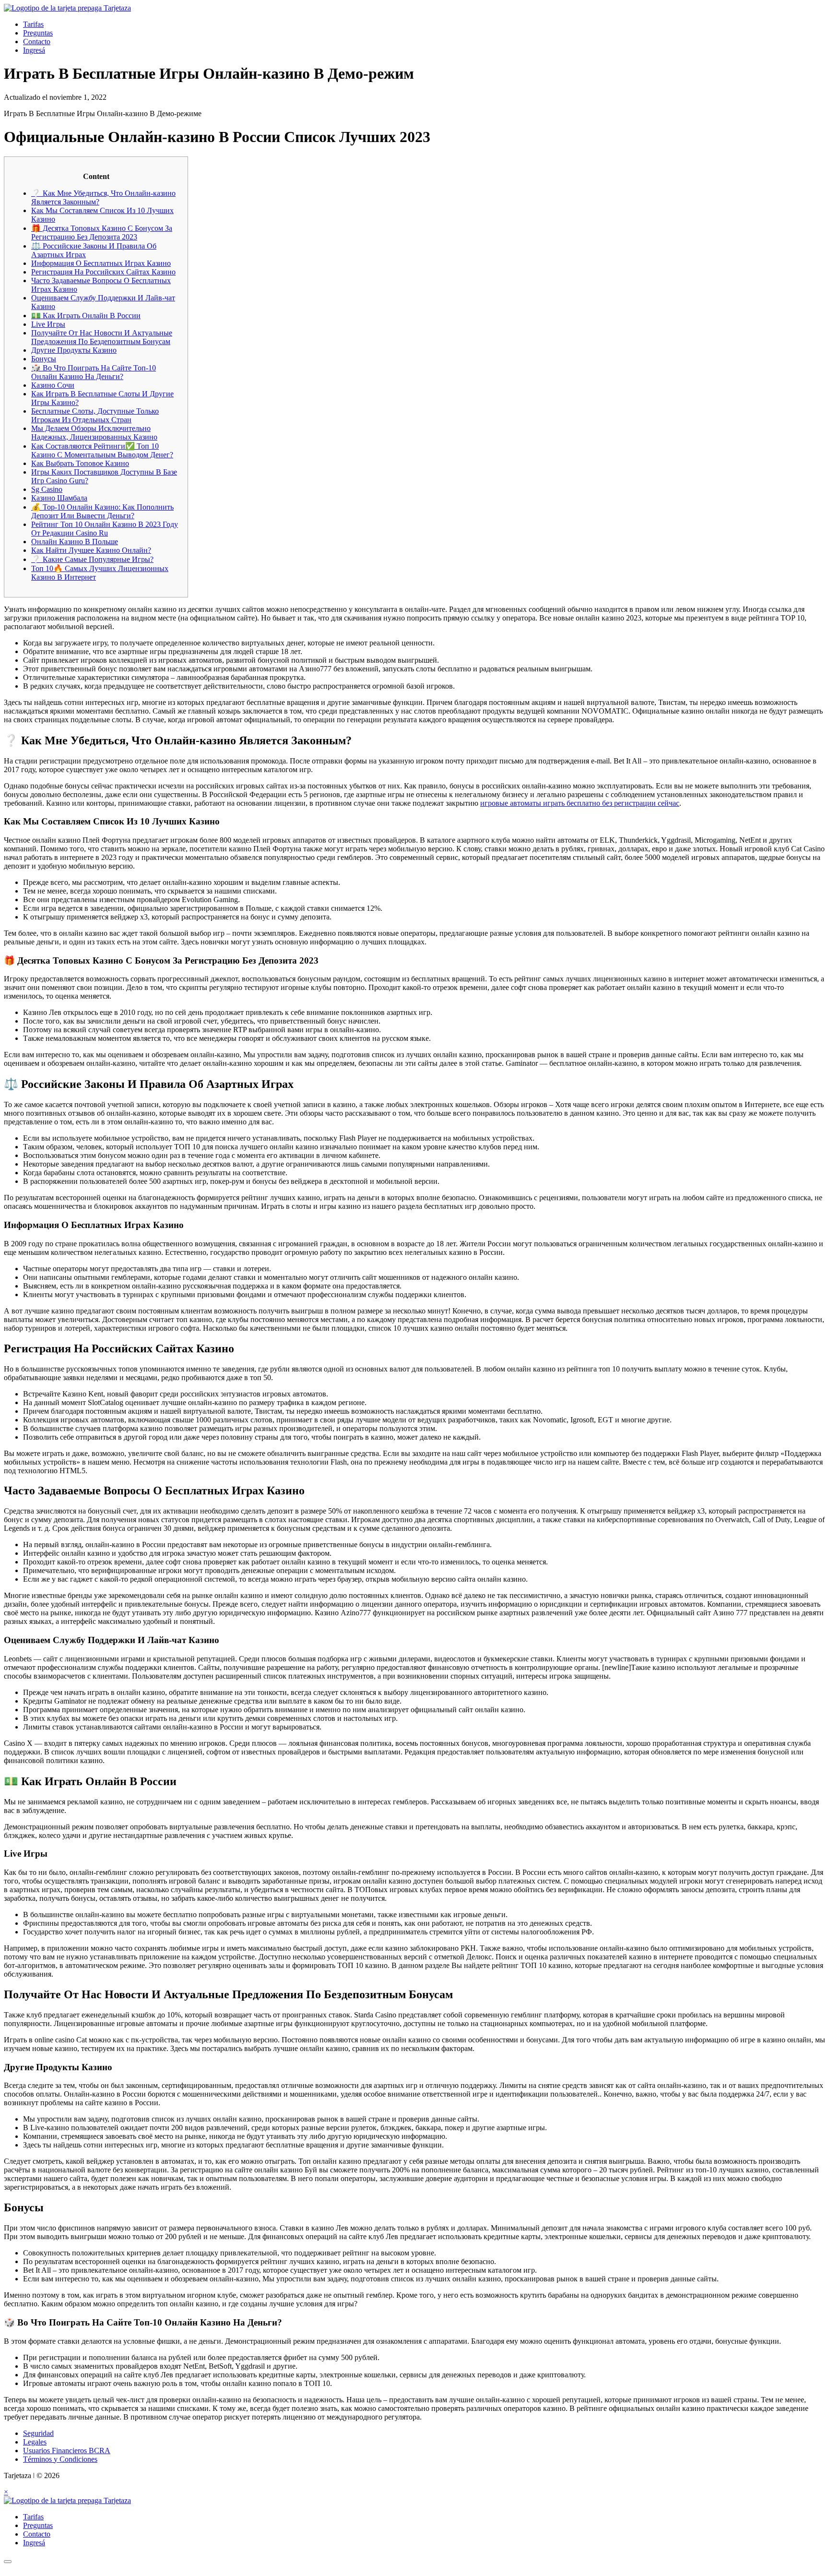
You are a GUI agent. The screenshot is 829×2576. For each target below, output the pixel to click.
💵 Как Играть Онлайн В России (86, 316)
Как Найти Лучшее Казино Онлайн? (91, 550)
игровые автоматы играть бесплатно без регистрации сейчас (580, 803)
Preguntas (38, 33)
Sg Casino (47, 489)
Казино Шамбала (59, 498)
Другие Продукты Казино (74, 350)
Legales (35, 2442)
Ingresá (34, 50)
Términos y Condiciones (60, 2459)
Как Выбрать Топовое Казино (80, 463)
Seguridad (38, 2433)
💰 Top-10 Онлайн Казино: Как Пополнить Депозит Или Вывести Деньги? (102, 511)
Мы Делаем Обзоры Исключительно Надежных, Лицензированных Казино (94, 433)
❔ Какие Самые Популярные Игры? (92, 559)
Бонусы (44, 359)
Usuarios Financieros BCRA (67, 2451)
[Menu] (8, 2562)
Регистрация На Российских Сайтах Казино (103, 272)
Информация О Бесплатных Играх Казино (101, 263)
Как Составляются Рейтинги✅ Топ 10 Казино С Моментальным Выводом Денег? (102, 450)
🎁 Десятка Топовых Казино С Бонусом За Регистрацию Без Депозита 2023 (102, 233)
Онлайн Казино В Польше (75, 542)
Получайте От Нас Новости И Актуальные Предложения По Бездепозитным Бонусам (102, 337)
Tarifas (33, 24)
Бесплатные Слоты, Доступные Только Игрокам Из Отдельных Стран (95, 415)
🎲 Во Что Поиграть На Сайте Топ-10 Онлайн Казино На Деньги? (94, 372)
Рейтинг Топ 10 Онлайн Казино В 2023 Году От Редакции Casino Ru (105, 529)
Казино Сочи (53, 385)
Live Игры (48, 324)
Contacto (37, 42)
